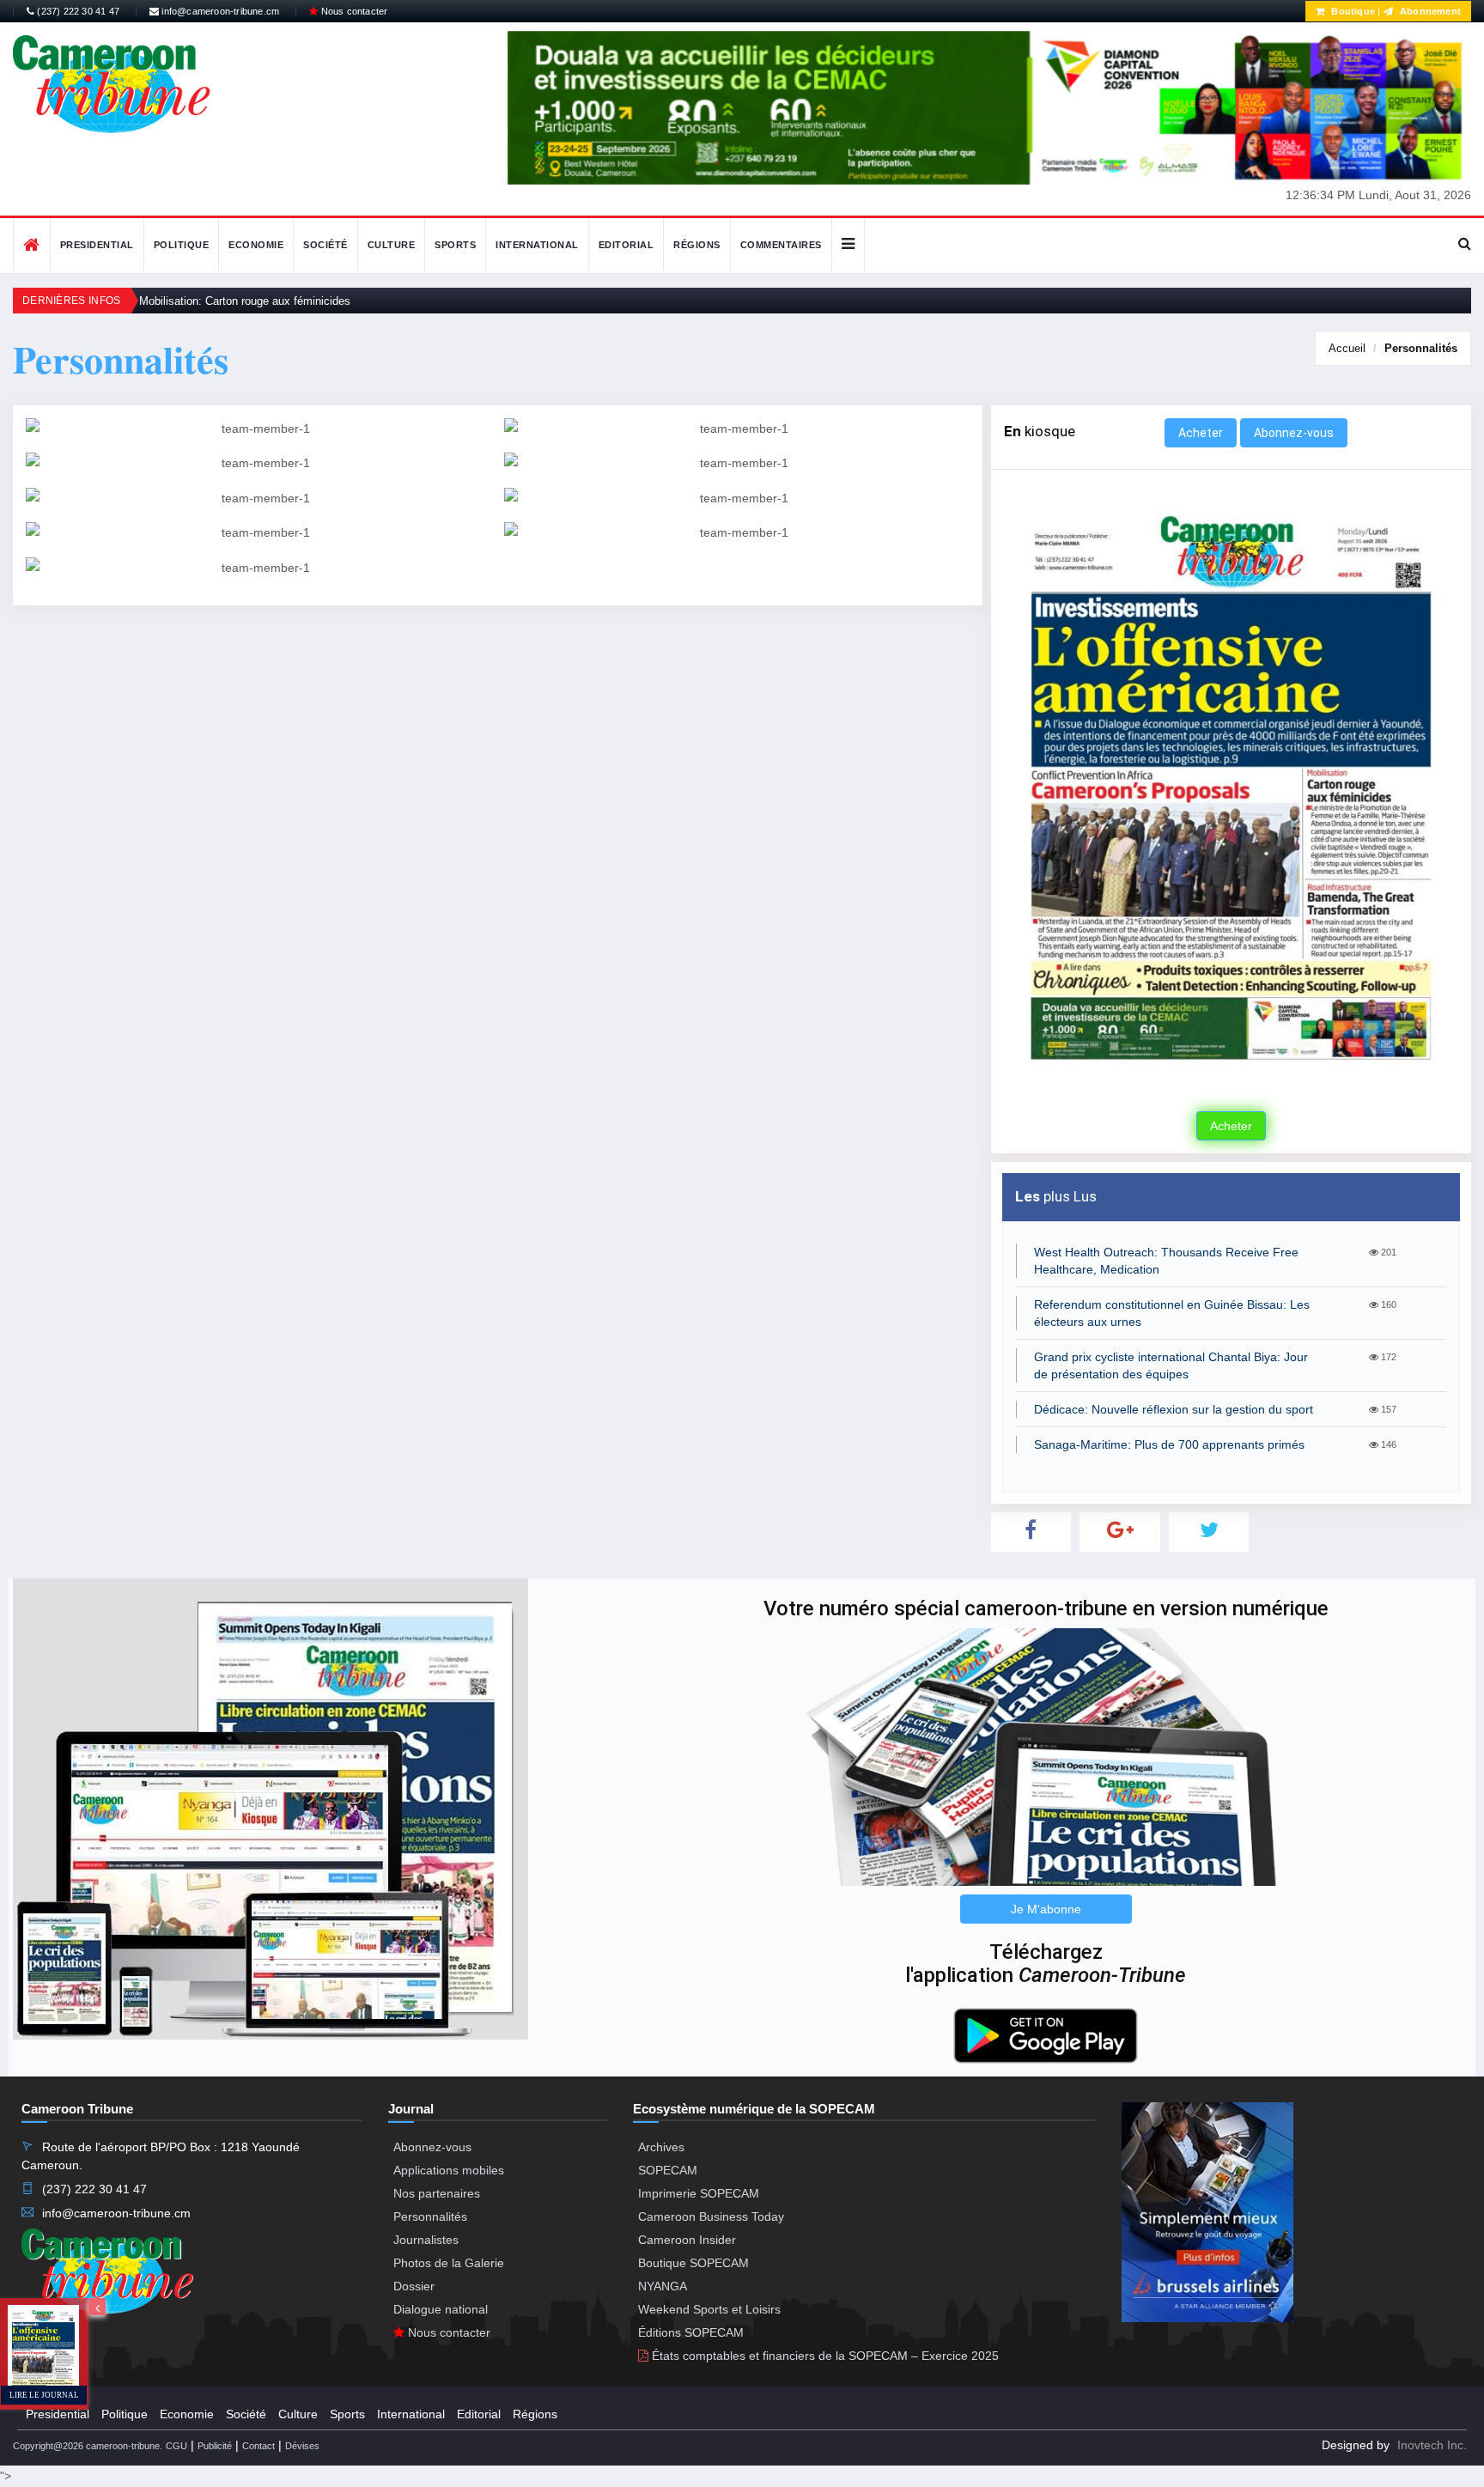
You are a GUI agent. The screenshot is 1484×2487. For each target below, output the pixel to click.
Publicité (215, 2446)
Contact (258, 2446)
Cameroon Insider (687, 2240)
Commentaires (781, 245)
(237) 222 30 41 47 (77, 11)
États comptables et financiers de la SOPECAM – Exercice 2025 (824, 2356)
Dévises (302, 2446)
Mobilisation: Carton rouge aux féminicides (245, 301)
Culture (392, 245)
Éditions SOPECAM (691, 2332)
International (537, 245)
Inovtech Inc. (1432, 2445)
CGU (176, 2446)
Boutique (1352, 11)
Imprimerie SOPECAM (699, 2193)
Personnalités (1421, 348)
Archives (661, 2147)
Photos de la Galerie (449, 2263)
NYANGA (663, 2286)
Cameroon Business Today (711, 2216)
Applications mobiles (449, 2170)
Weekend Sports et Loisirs (709, 2309)
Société (325, 245)
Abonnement (1429, 11)
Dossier (414, 2286)
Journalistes (426, 2240)
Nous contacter (353, 11)
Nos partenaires (437, 2193)
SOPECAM (668, 2170)
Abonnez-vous (1294, 433)
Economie (256, 245)
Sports (455, 245)
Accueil (1347, 348)
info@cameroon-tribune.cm (219, 11)
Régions (697, 245)
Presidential (97, 245)
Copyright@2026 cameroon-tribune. (88, 2446)
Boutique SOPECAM (693, 2263)
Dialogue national (441, 2309)
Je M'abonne (1046, 1909)
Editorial (626, 245)
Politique (182, 245)
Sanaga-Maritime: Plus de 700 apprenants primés (1169, 1444)
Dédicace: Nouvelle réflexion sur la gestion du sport (1174, 1409)
